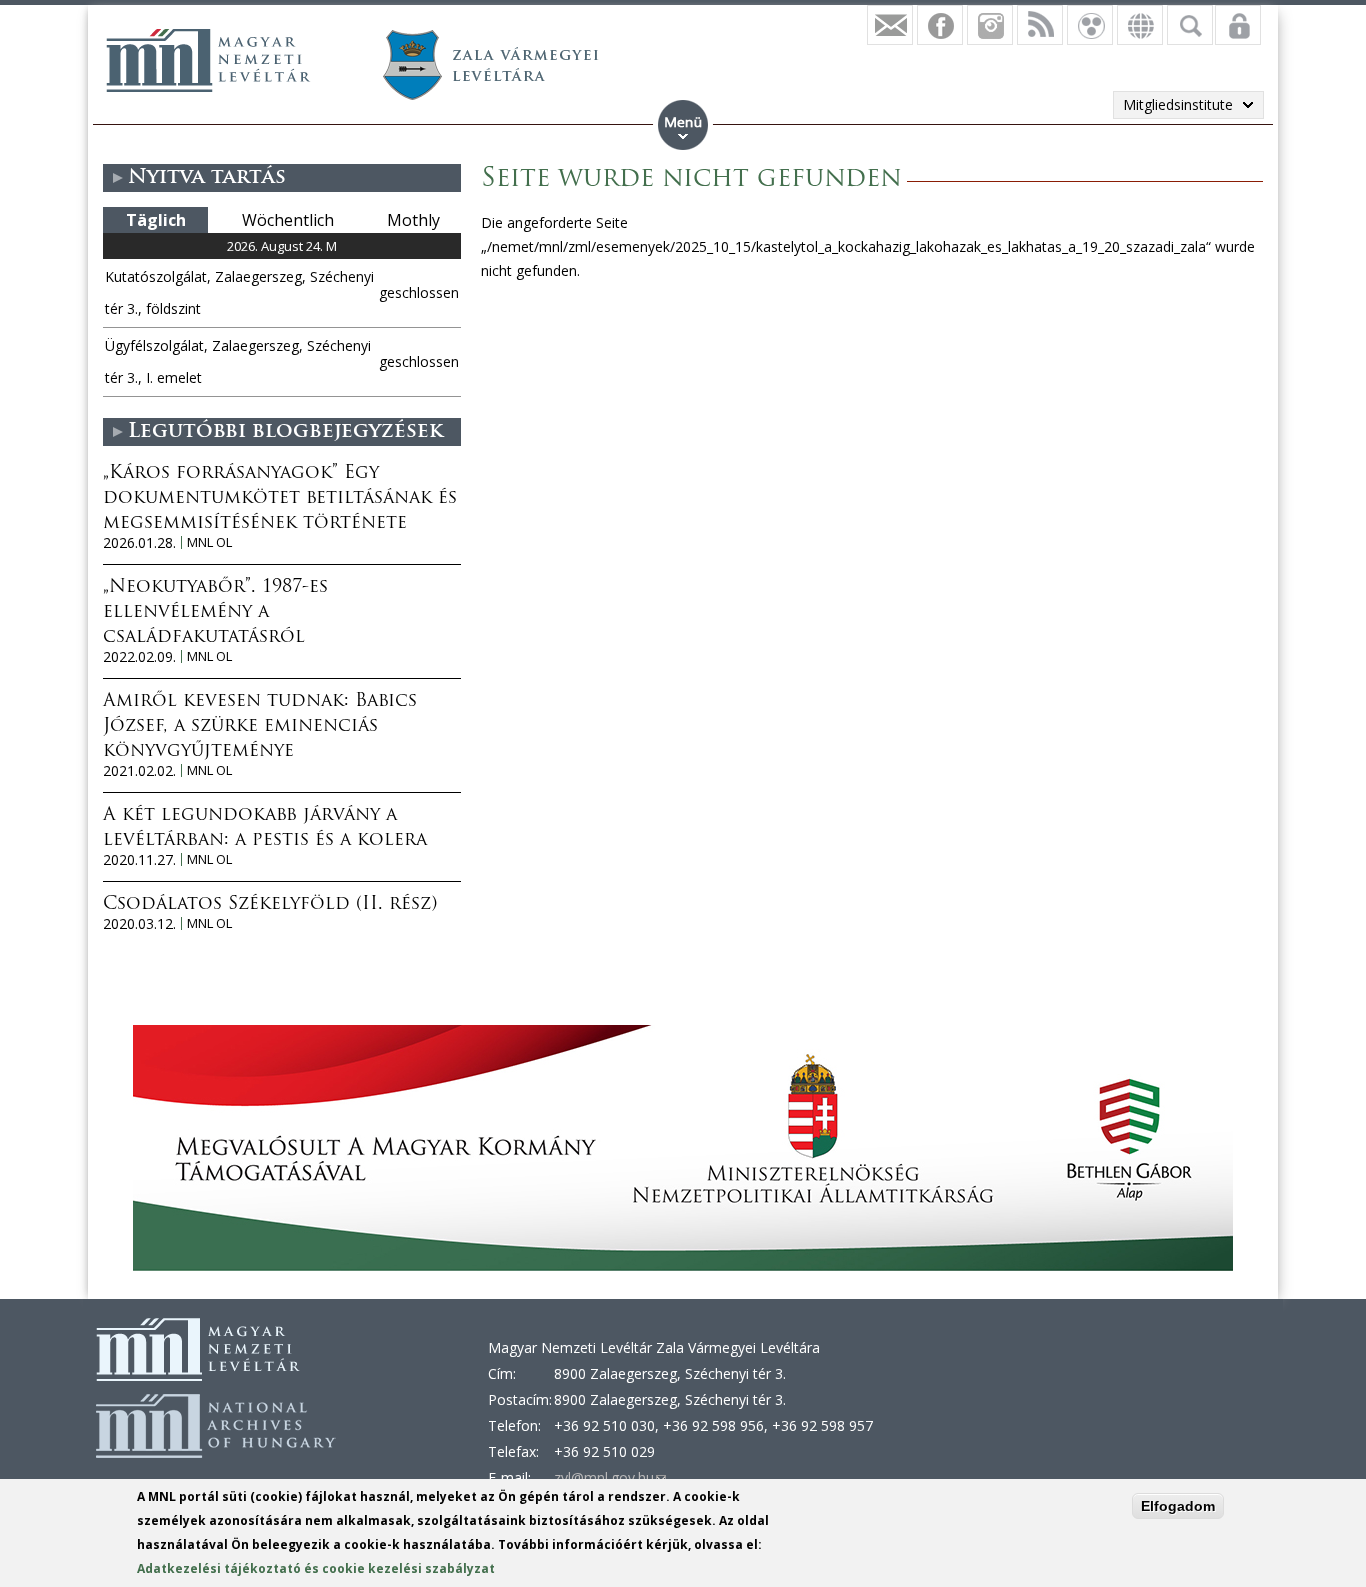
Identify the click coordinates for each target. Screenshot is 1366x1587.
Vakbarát (1090, 25)
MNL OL (209, 542)
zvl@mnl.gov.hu (610, 1477)
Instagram (990, 25)
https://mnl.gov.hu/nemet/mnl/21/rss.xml (1040, 25)
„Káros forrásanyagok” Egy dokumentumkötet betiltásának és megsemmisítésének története (280, 499)
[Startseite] (208, 60)
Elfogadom (1178, 1506)
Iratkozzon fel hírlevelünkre (890, 25)
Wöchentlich (288, 220)
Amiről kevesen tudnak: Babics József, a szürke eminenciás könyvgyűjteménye (260, 727)
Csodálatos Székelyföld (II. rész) (270, 905)
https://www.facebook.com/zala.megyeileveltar (940, 25)
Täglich (156, 220)
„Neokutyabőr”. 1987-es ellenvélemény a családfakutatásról (215, 613)
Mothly (413, 220)
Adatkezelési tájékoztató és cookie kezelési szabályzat (316, 1568)
